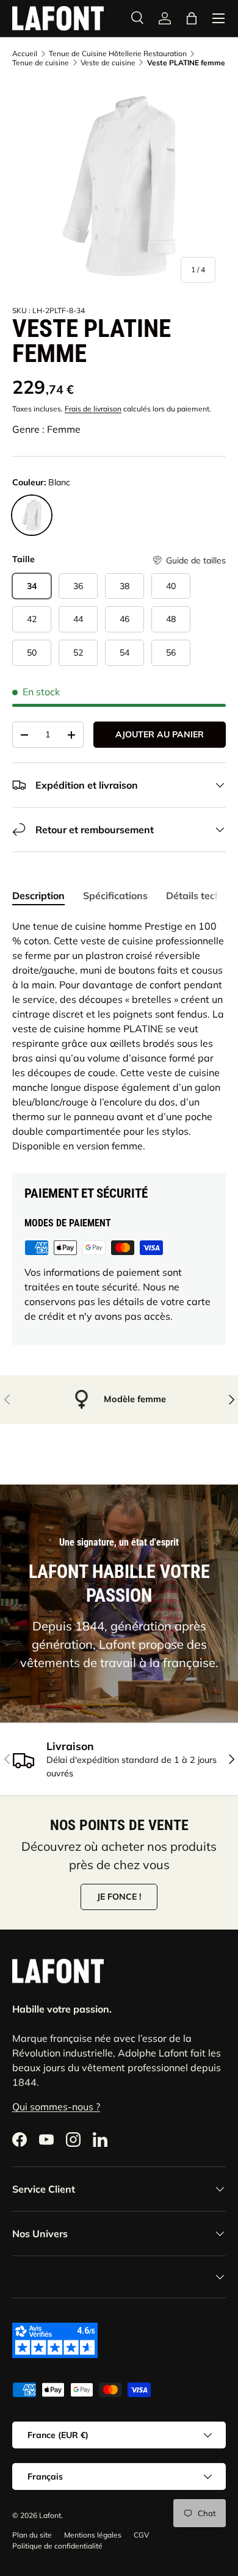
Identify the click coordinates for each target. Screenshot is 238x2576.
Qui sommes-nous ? (56, 2107)
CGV (141, 2535)
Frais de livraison (93, 409)
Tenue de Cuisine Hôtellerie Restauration (118, 54)
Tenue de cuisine (41, 63)
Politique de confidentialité (57, 2546)
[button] (189, 561)
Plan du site (32, 2535)
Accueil (25, 54)
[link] (165, 18)
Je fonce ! (119, 1897)
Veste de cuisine (108, 63)
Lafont (50, 2515)
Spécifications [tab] (115, 895)
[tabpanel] (119, 1036)
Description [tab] (38, 895)
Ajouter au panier (160, 734)
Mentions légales (93, 2535)
